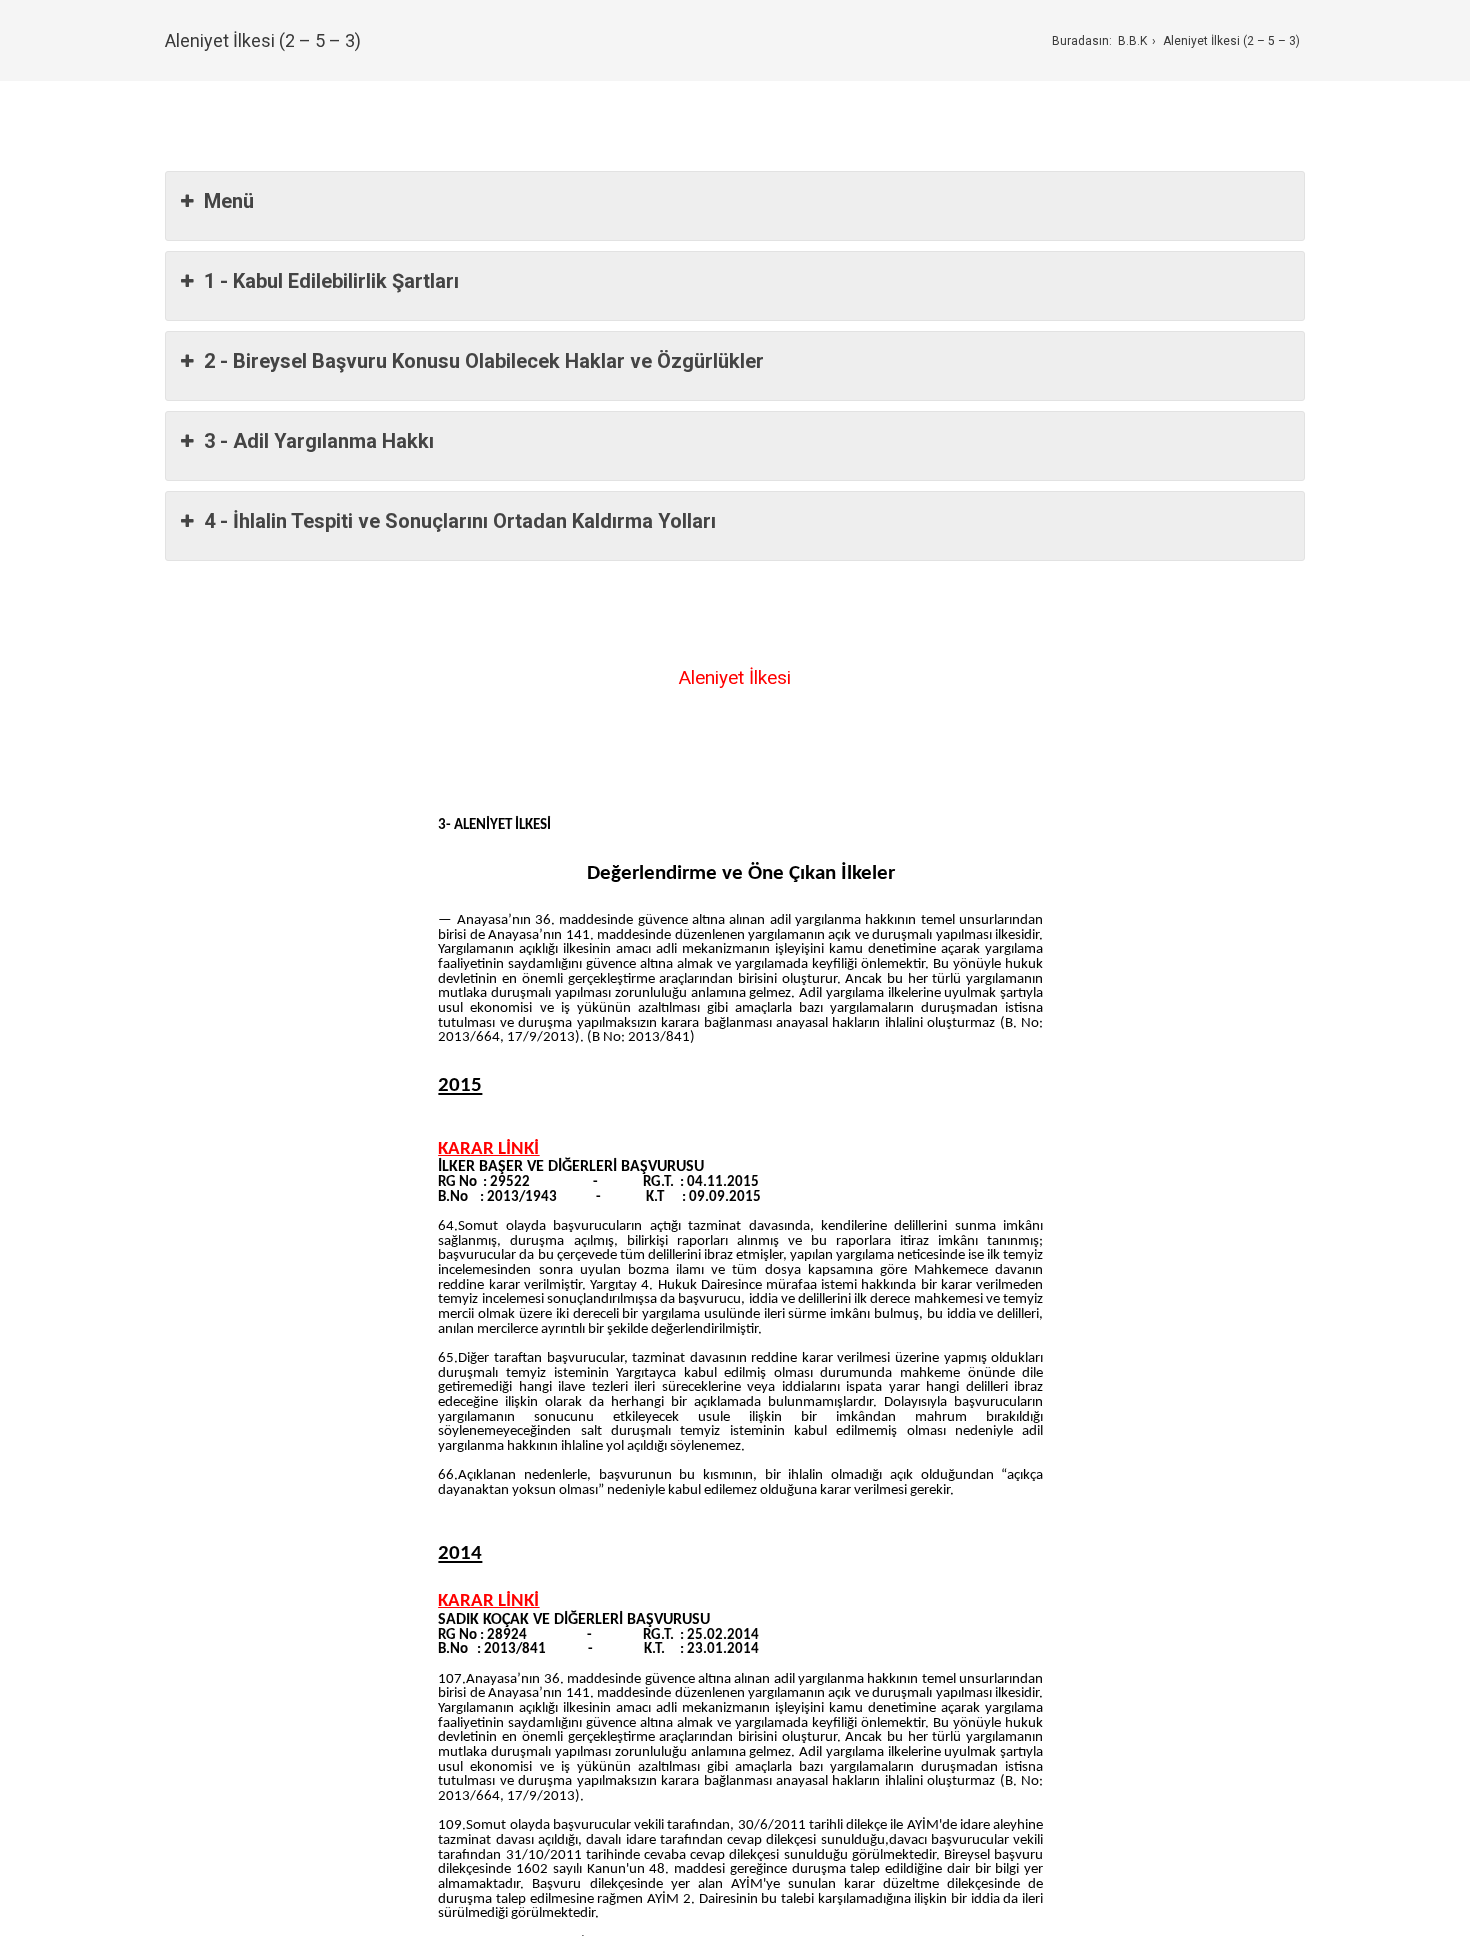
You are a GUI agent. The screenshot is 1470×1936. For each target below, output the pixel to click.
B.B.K (1132, 41)
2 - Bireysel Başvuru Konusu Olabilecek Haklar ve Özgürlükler (484, 361)
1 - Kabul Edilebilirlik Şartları (331, 281)
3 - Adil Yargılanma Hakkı (319, 441)
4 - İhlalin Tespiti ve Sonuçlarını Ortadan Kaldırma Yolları (460, 521)
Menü (229, 201)
